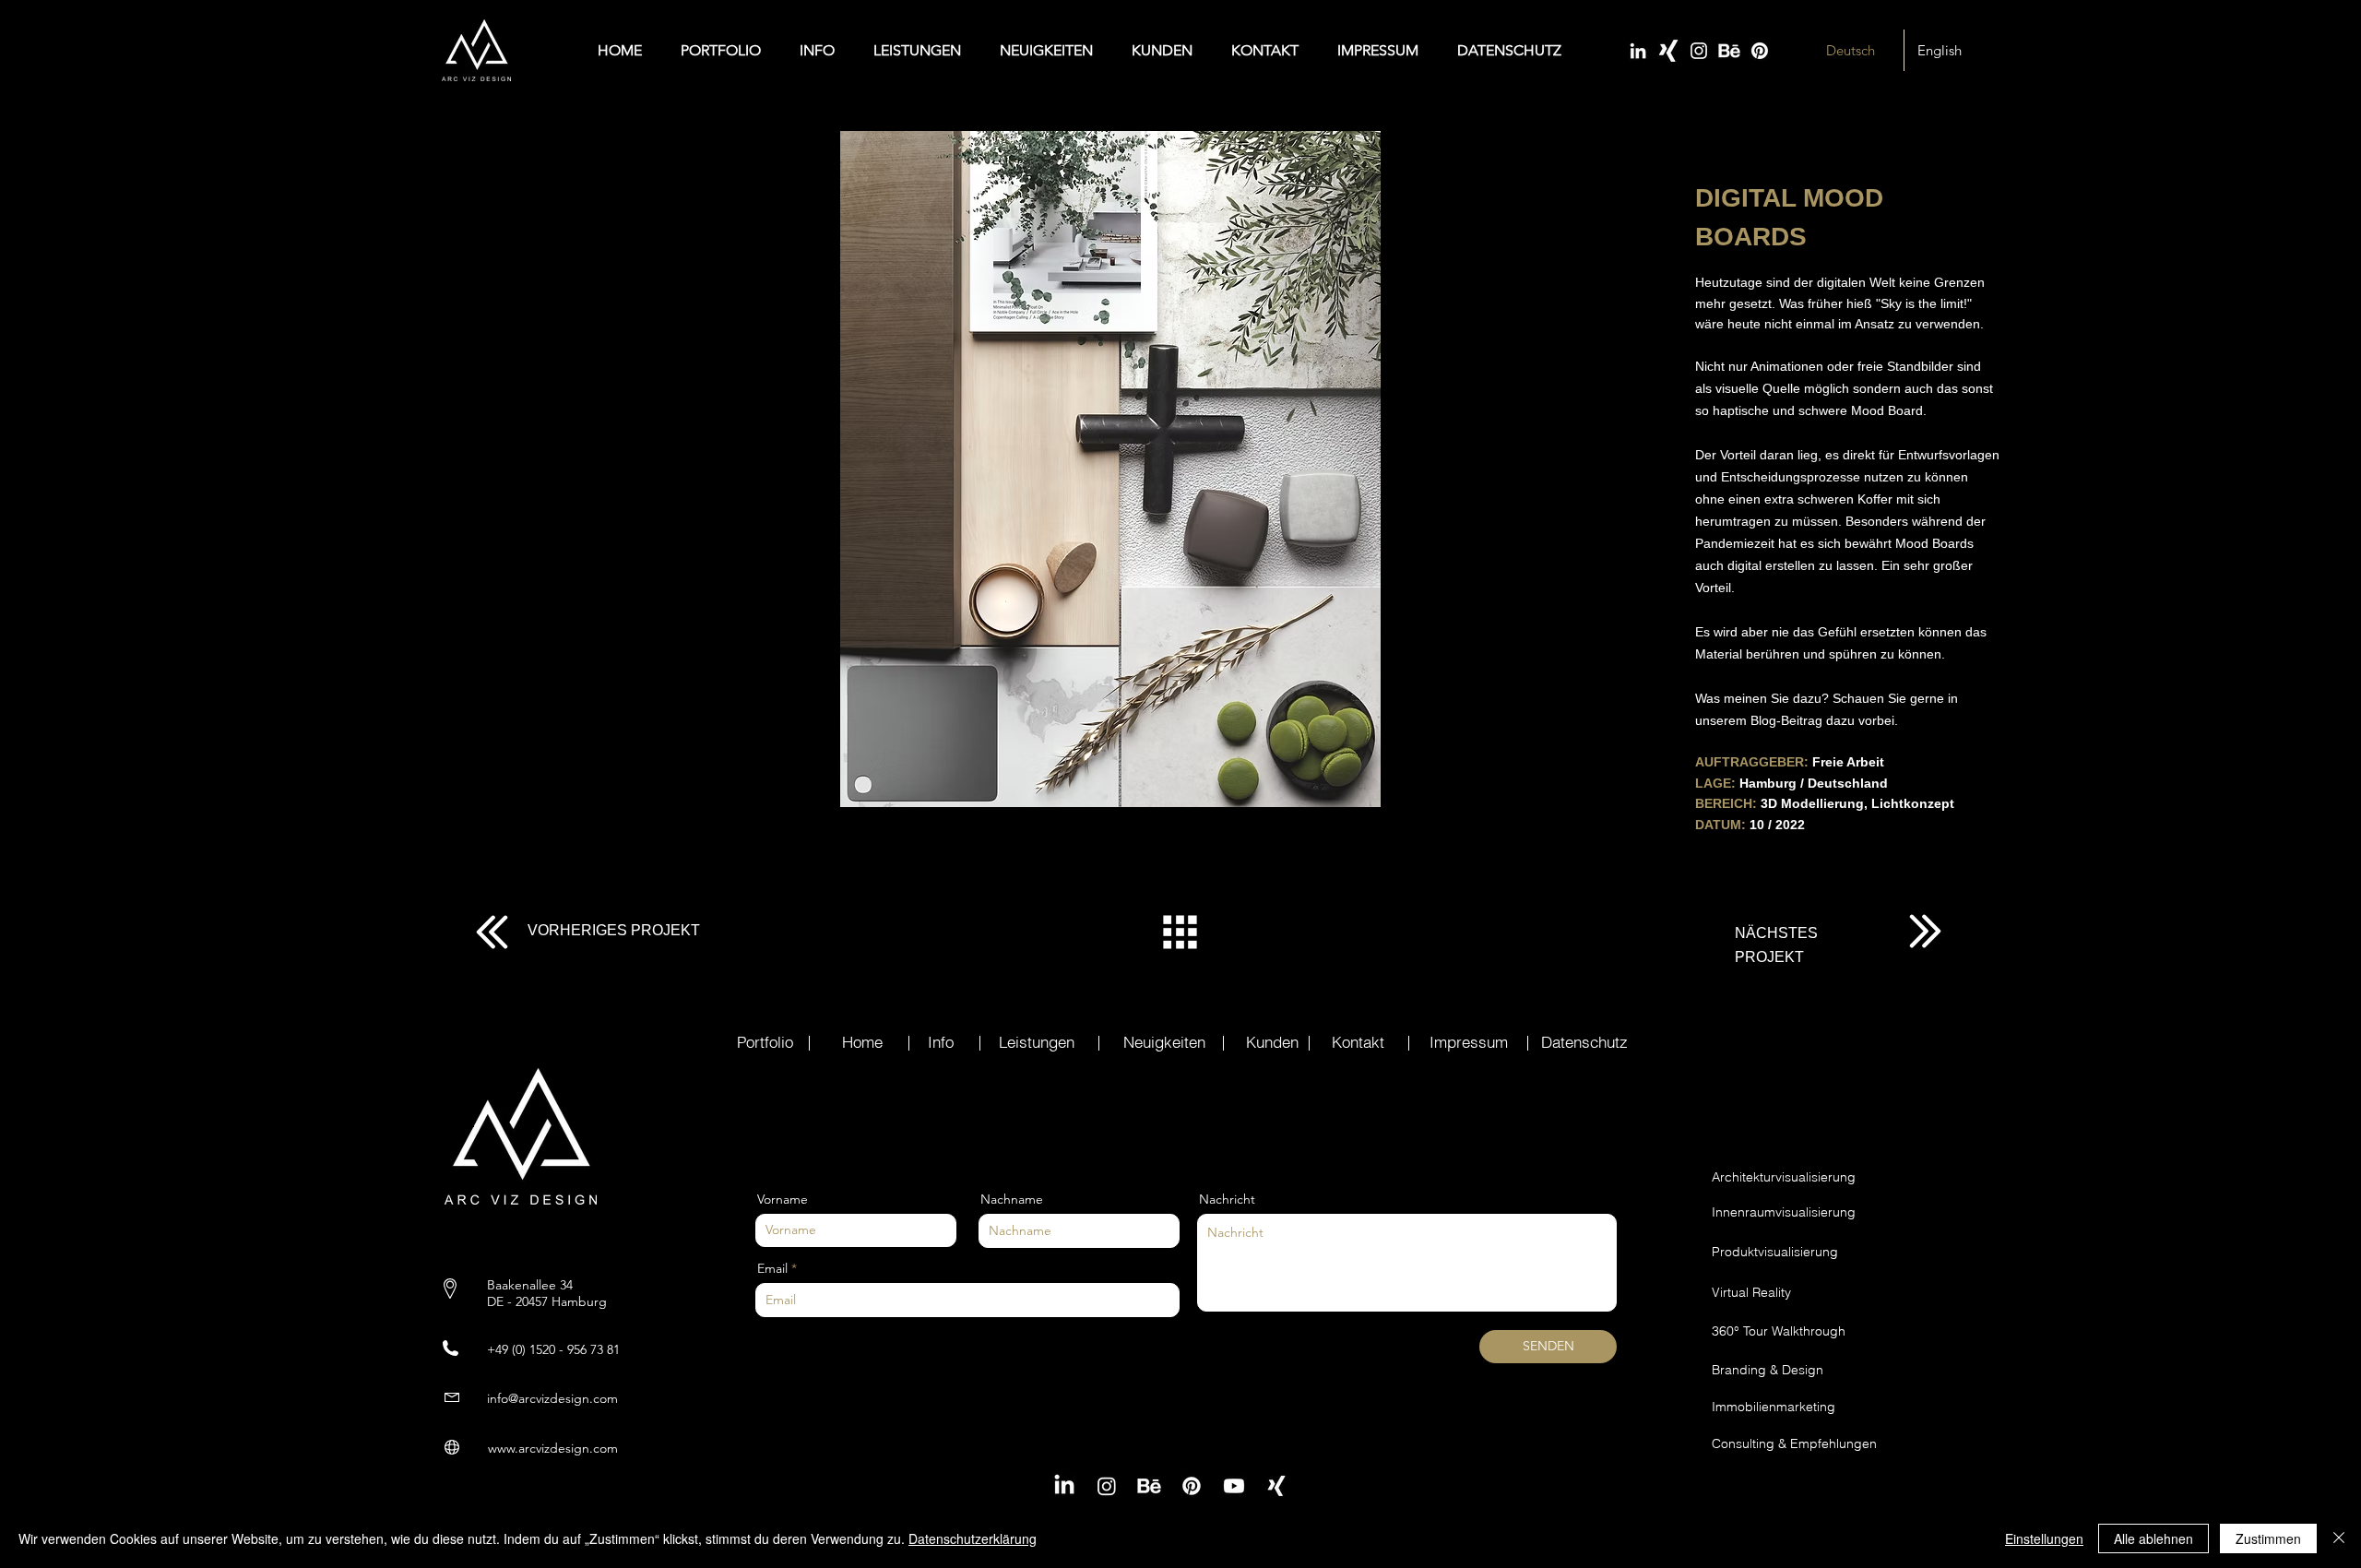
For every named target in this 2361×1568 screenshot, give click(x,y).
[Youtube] (1234, 1486)
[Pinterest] (1760, 51)
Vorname (783, 1199)
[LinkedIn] (1064, 1486)
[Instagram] (1699, 51)
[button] (1110, 469)
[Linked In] (1638, 51)
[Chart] (492, 932)
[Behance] (1729, 51)
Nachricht (1227, 1199)
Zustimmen (2268, 1538)
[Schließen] (2339, 1538)
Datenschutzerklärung (973, 1538)
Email (772, 1268)
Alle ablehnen (2153, 1538)
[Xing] (1668, 51)
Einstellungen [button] (2044, 1538)
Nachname (1012, 1199)
